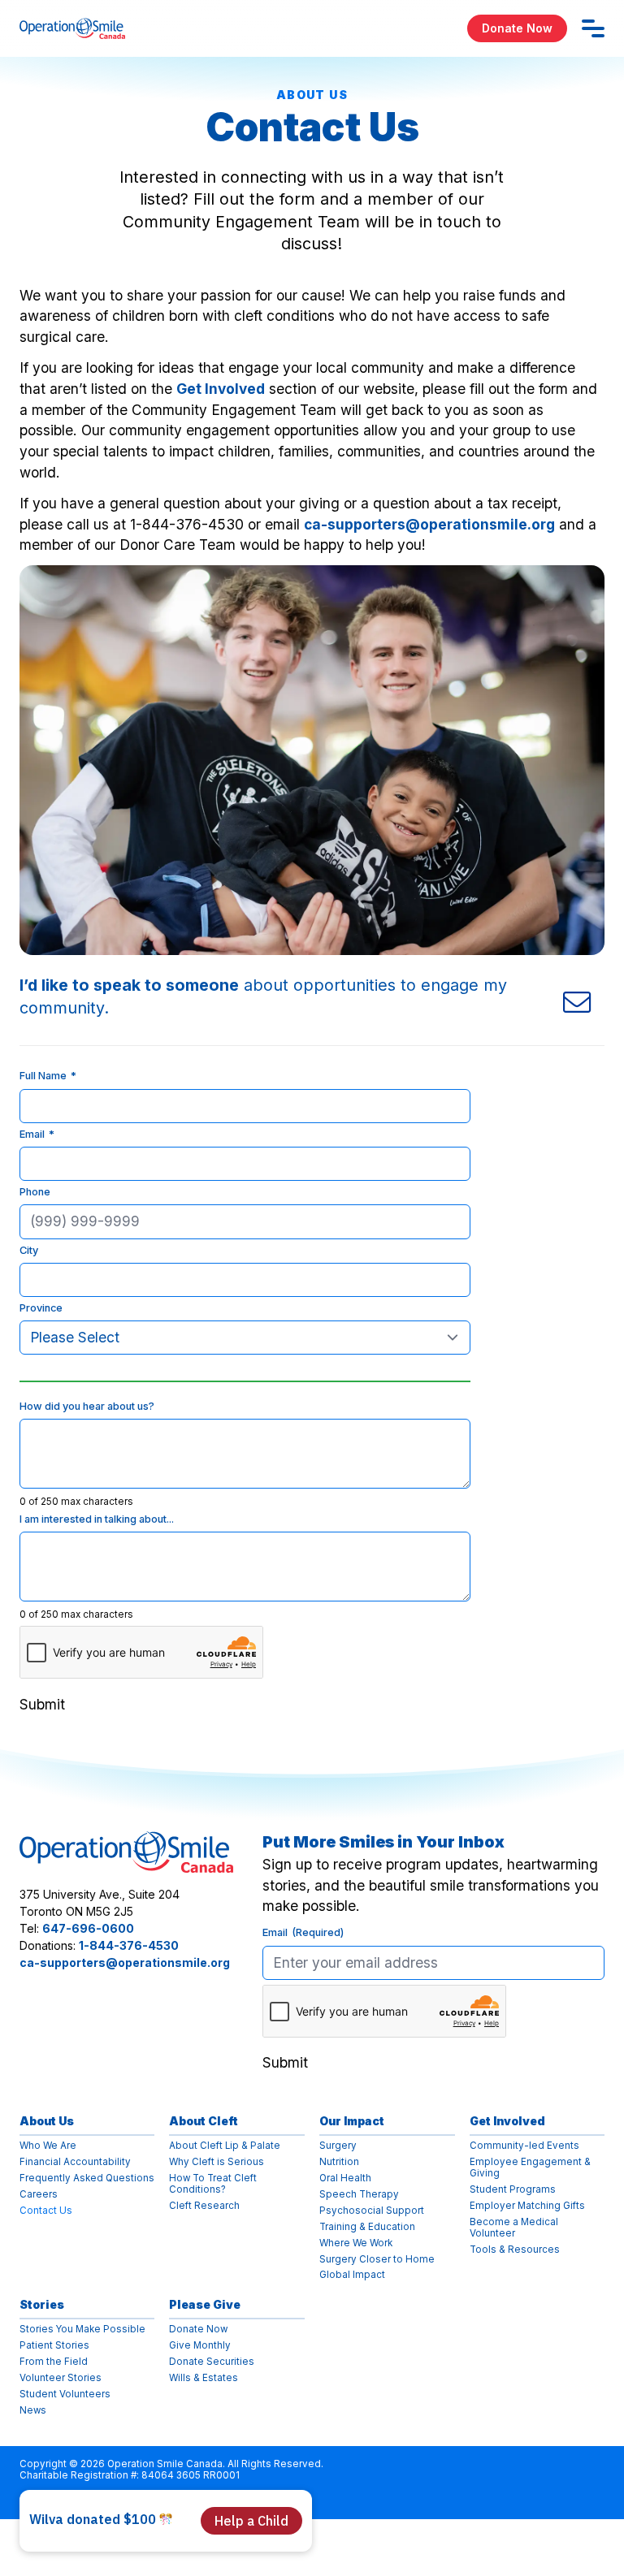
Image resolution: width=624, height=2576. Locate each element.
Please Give (205, 2304)
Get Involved (221, 389)
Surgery (338, 2146)
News (33, 2411)
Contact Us (46, 2211)
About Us (47, 2121)
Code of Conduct (226, 2500)
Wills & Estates (204, 2378)
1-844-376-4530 (129, 1945)
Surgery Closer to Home (377, 2260)
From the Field (54, 2362)
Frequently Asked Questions (87, 2178)
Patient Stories (54, 2346)
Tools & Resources (515, 2250)
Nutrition (339, 2162)
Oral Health (345, 2178)
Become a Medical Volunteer (514, 2228)
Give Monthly (200, 2346)
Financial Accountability (75, 2162)
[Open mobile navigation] (593, 28)
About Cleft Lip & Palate (225, 2146)
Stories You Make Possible (82, 2330)
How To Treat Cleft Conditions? (213, 2184)
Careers (39, 2195)
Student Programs (513, 2190)
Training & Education (367, 2227)
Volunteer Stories (61, 2378)
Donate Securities (212, 2362)
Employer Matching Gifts (527, 2206)
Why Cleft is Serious (217, 2162)
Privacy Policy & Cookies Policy (96, 2500)
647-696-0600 (88, 1928)
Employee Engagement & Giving (530, 2168)
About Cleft (204, 2121)
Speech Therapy (359, 2195)
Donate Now (517, 28)
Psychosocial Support (372, 2211)
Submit (42, 1704)
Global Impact (352, 2275)
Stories (42, 2304)
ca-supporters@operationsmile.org (429, 524)
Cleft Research (204, 2206)
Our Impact (352, 2121)
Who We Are (48, 2146)
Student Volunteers (65, 2394)
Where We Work (356, 2243)
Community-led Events (524, 2146)
